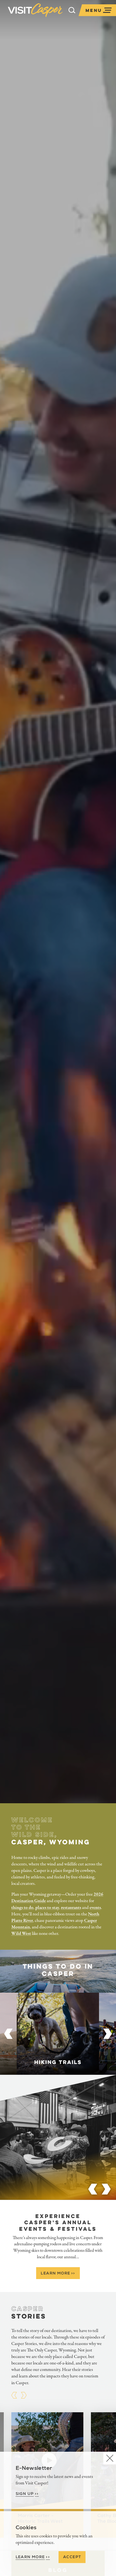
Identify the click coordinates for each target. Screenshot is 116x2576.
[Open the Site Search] (72, 10)
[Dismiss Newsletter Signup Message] (110, 2458)
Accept (72, 2557)
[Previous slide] (8, 2034)
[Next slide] (108, 2034)
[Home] (35, 10)
